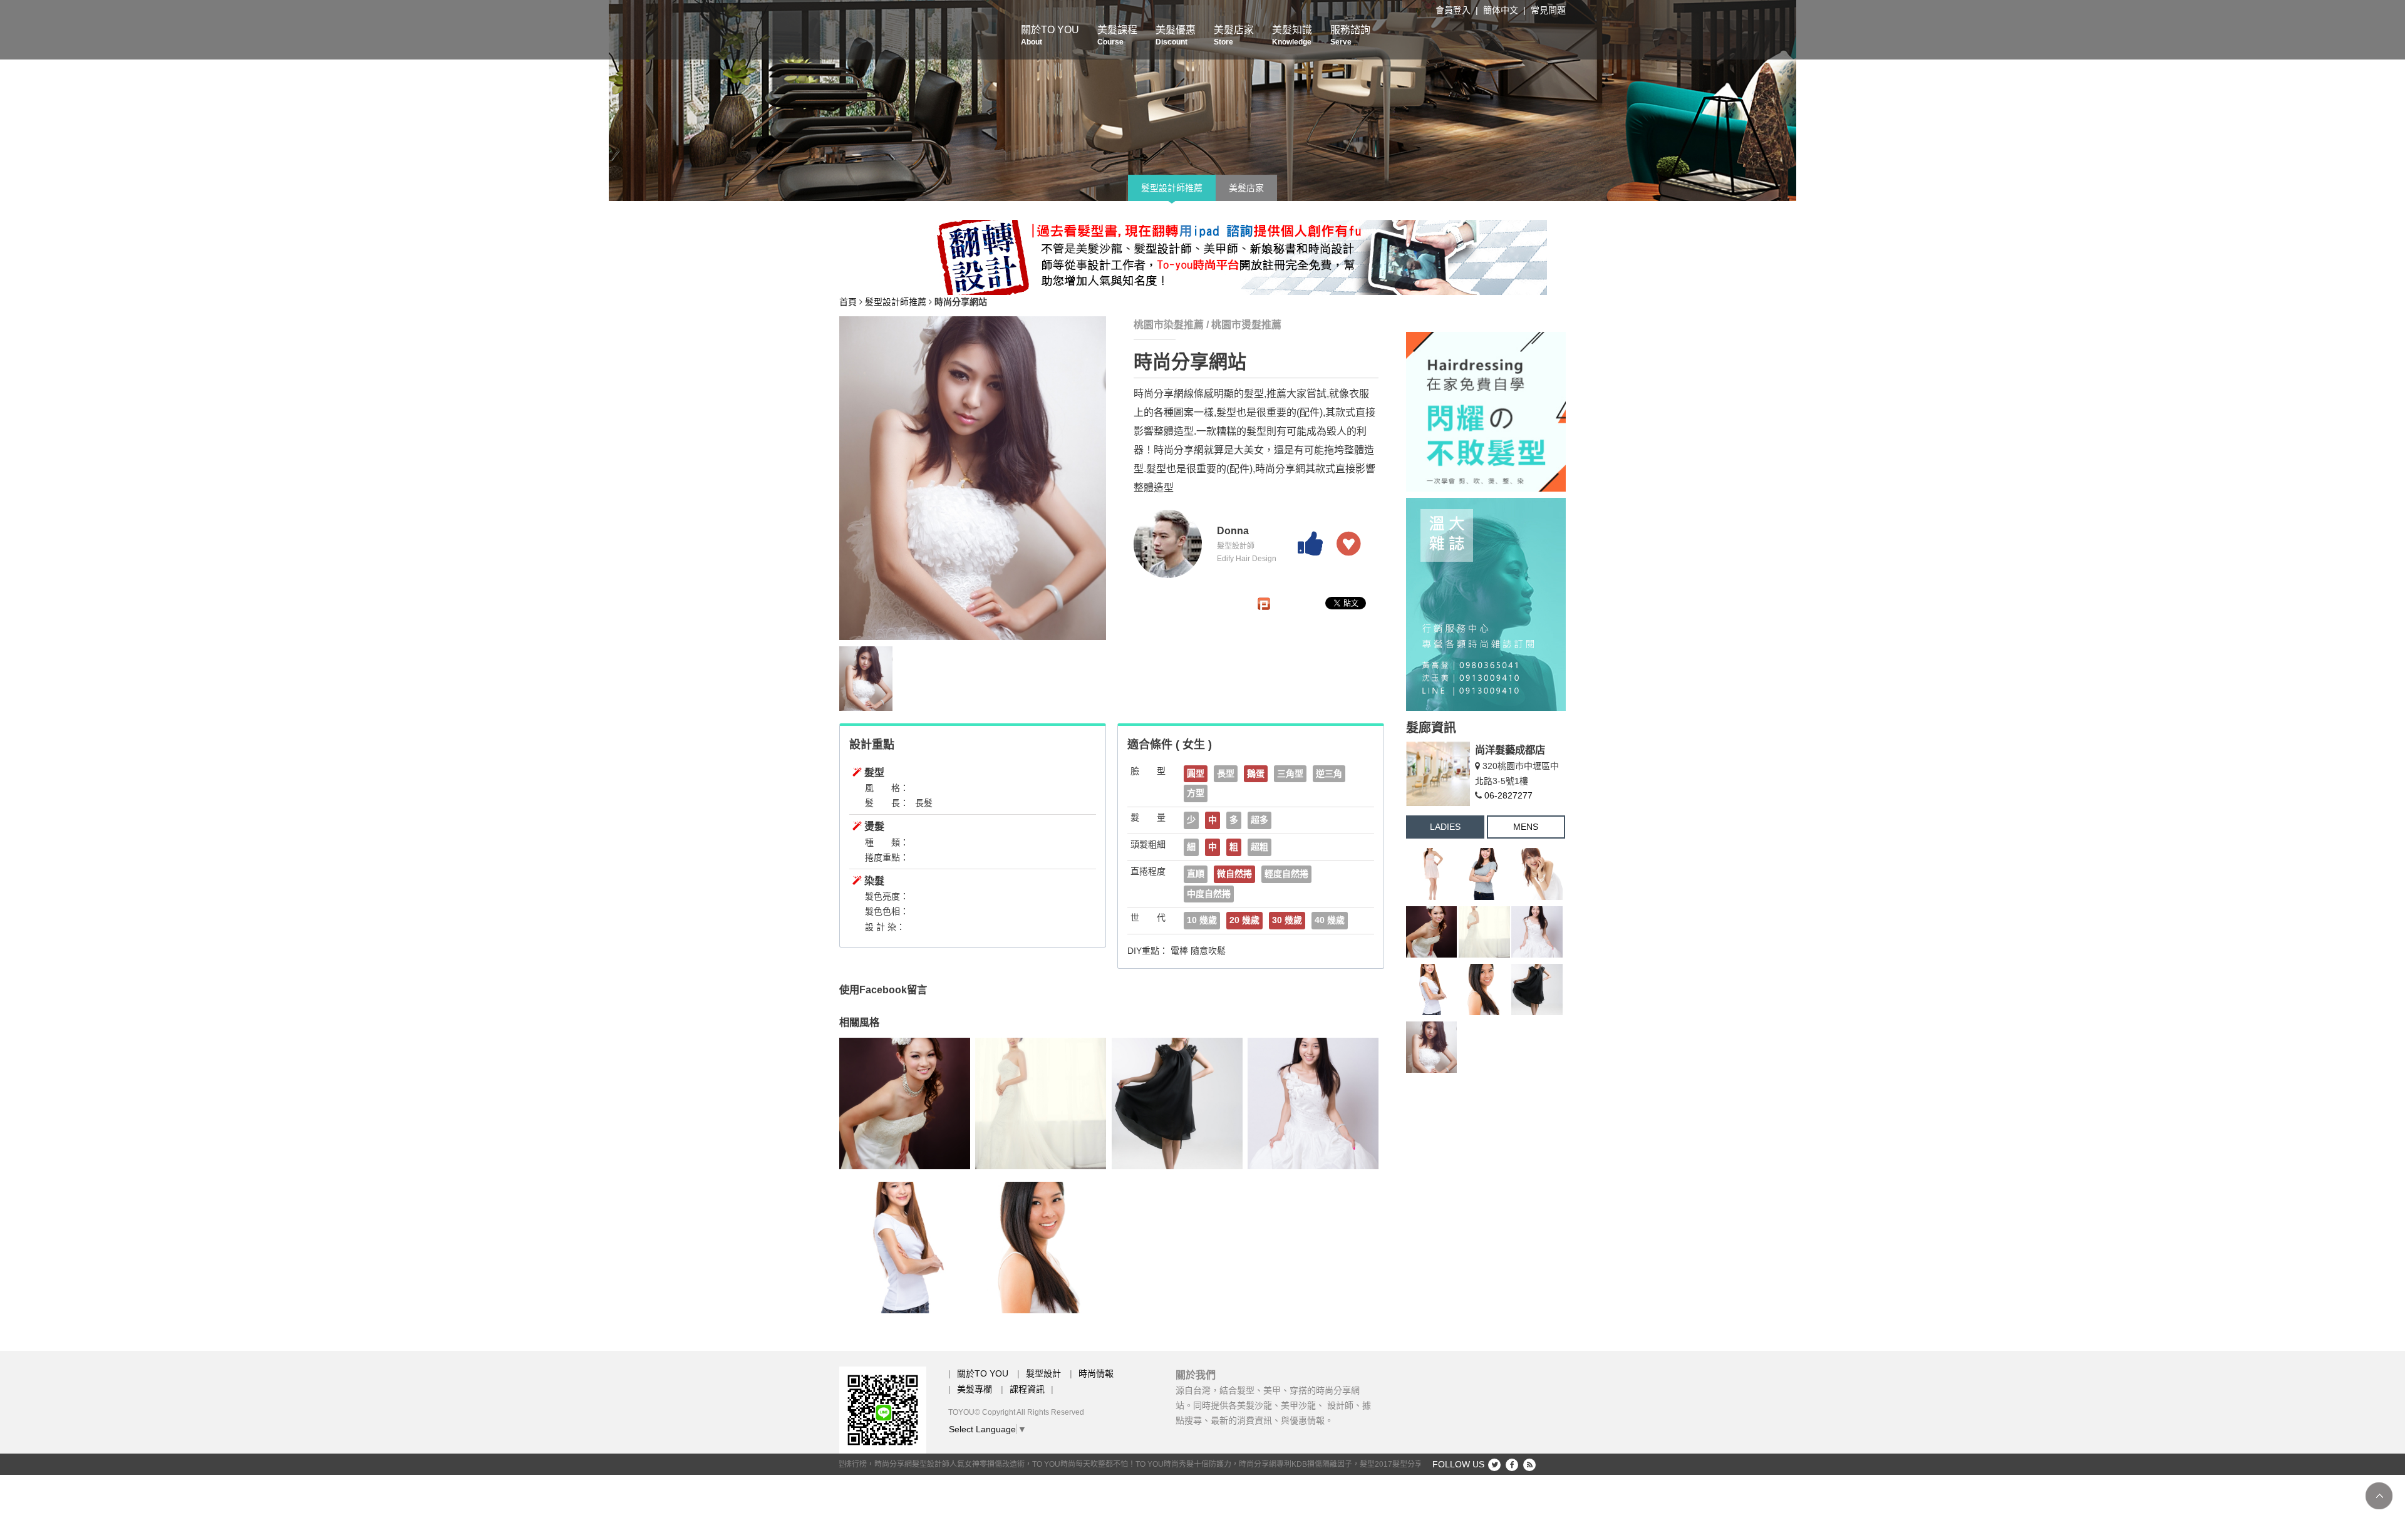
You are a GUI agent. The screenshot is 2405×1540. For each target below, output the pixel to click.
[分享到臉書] (1512, 1465)
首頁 (848, 302)
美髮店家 (1234, 35)
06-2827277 (1508, 795)
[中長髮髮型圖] (1041, 1103)
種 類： (887, 842)
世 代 (1148, 917)
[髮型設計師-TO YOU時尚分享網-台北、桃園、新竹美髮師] (1202, 101)
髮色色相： (887, 911)
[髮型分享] (1193, 257)
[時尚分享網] (1486, 604)
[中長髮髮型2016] (1313, 1103)
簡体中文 (1501, 10)
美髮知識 (1292, 35)
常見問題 (1548, 10)
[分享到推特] (1494, 1465)
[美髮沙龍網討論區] (1484, 874)
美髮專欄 (975, 1389)
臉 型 (1148, 771)
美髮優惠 (1176, 35)
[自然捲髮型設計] (905, 1103)
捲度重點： (887, 857)
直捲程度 (1148, 871)
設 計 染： (885, 927)
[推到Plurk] (1264, 604)
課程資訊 (1027, 1389)
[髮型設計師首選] (1432, 874)
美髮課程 (1117, 35)
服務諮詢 (1350, 35)
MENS (1526, 827)
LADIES (1445, 827)
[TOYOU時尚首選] (1177, 1103)
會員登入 (1453, 10)
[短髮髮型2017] (905, 1248)
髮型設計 (1043, 1373)
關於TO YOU (1050, 35)
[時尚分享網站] (1432, 1047)
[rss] (1529, 1465)
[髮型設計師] (1486, 411)
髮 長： (887, 803)
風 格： (887, 788)
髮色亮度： (887, 896)
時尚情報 (1096, 1373)
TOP (2379, 1496)
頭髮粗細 (1148, 844)
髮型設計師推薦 (1172, 188)
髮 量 (1148, 817)
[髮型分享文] (1041, 1248)
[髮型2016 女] (1537, 874)
